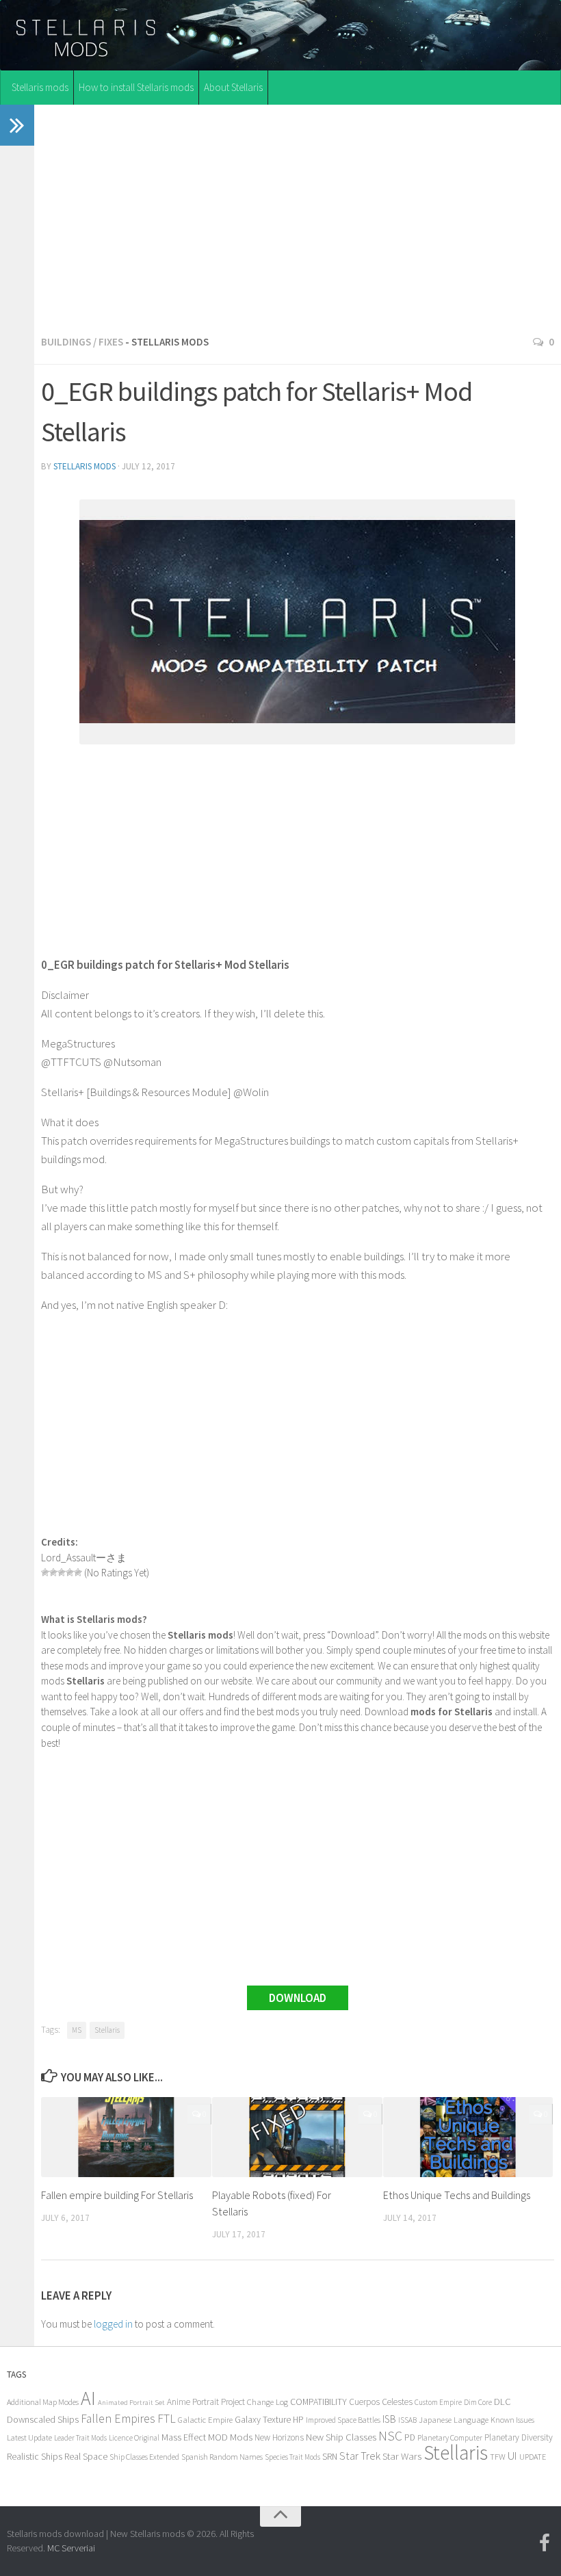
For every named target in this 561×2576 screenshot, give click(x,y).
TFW (498, 2457)
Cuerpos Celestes (381, 2402)
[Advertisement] (298, 216)
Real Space (86, 2456)
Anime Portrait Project (206, 2402)
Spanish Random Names (222, 2457)
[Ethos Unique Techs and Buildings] (468, 2137)
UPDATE (533, 2457)
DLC (503, 2402)
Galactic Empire (205, 2420)
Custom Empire (438, 2402)
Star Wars (402, 2456)
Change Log (268, 2402)
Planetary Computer (450, 2437)
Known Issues (512, 2420)
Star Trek (360, 2456)
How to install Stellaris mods (136, 87)
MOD (218, 2437)
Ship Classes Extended (144, 2457)
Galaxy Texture (263, 2419)
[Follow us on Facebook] (545, 2543)
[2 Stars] (53, 1572)
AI (88, 2398)
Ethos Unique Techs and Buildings (457, 2195)
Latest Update (29, 2437)
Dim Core (478, 2402)
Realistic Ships (35, 2456)
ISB (389, 2419)
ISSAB (407, 2420)
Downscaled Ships (43, 2419)
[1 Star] (45, 1572)
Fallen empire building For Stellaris (117, 2195)
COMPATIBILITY (318, 2402)
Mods (241, 2437)
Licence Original (134, 2438)
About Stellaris (233, 87)
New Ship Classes (341, 2437)
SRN (330, 2457)
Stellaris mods (40, 87)
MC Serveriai (71, 2548)
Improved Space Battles (343, 2420)
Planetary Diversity (519, 2437)
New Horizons (279, 2437)
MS (77, 2030)
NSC (390, 2436)
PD (410, 2437)
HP (298, 2420)
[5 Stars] (78, 1572)
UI (512, 2456)
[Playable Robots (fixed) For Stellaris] (297, 2137)
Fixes (111, 342)
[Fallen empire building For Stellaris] (126, 2137)
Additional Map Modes (43, 2402)
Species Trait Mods (292, 2457)
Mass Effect (184, 2437)
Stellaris (107, 2030)
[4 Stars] (70, 1572)
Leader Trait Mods (80, 2438)
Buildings (66, 342)
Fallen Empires (118, 2419)
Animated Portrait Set (131, 2403)
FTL (167, 2419)
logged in (113, 2324)
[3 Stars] (62, 1572)
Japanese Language (454, 2420)
